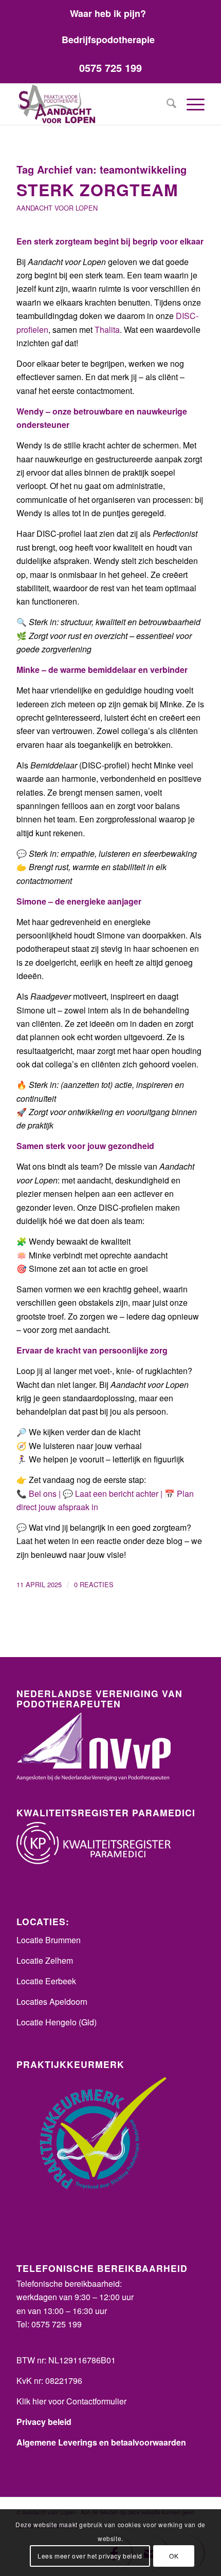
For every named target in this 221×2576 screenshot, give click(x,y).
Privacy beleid (44, 2422)
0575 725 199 (110, 68)
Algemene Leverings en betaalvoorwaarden (101, 2442)
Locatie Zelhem (45, 1960)
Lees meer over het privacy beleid (90, 2556)
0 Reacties (94, 1584)
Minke (28, 670)
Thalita (107, 330)
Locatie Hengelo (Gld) (57, 2022)
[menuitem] (108, 13)
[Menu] (190, 104)
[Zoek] (166, 104)
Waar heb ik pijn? (108, 13)
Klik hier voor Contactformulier (71, 2401)
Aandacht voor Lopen (57, 208)
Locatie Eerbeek (46, 1981)
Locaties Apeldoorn (52, 2001)
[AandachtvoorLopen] (91, 104)
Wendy (30, 411)
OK (174, 2556)
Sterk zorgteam (97, 190)
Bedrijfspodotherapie (108, 40)
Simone (31, 901)
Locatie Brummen (49, 1940)
